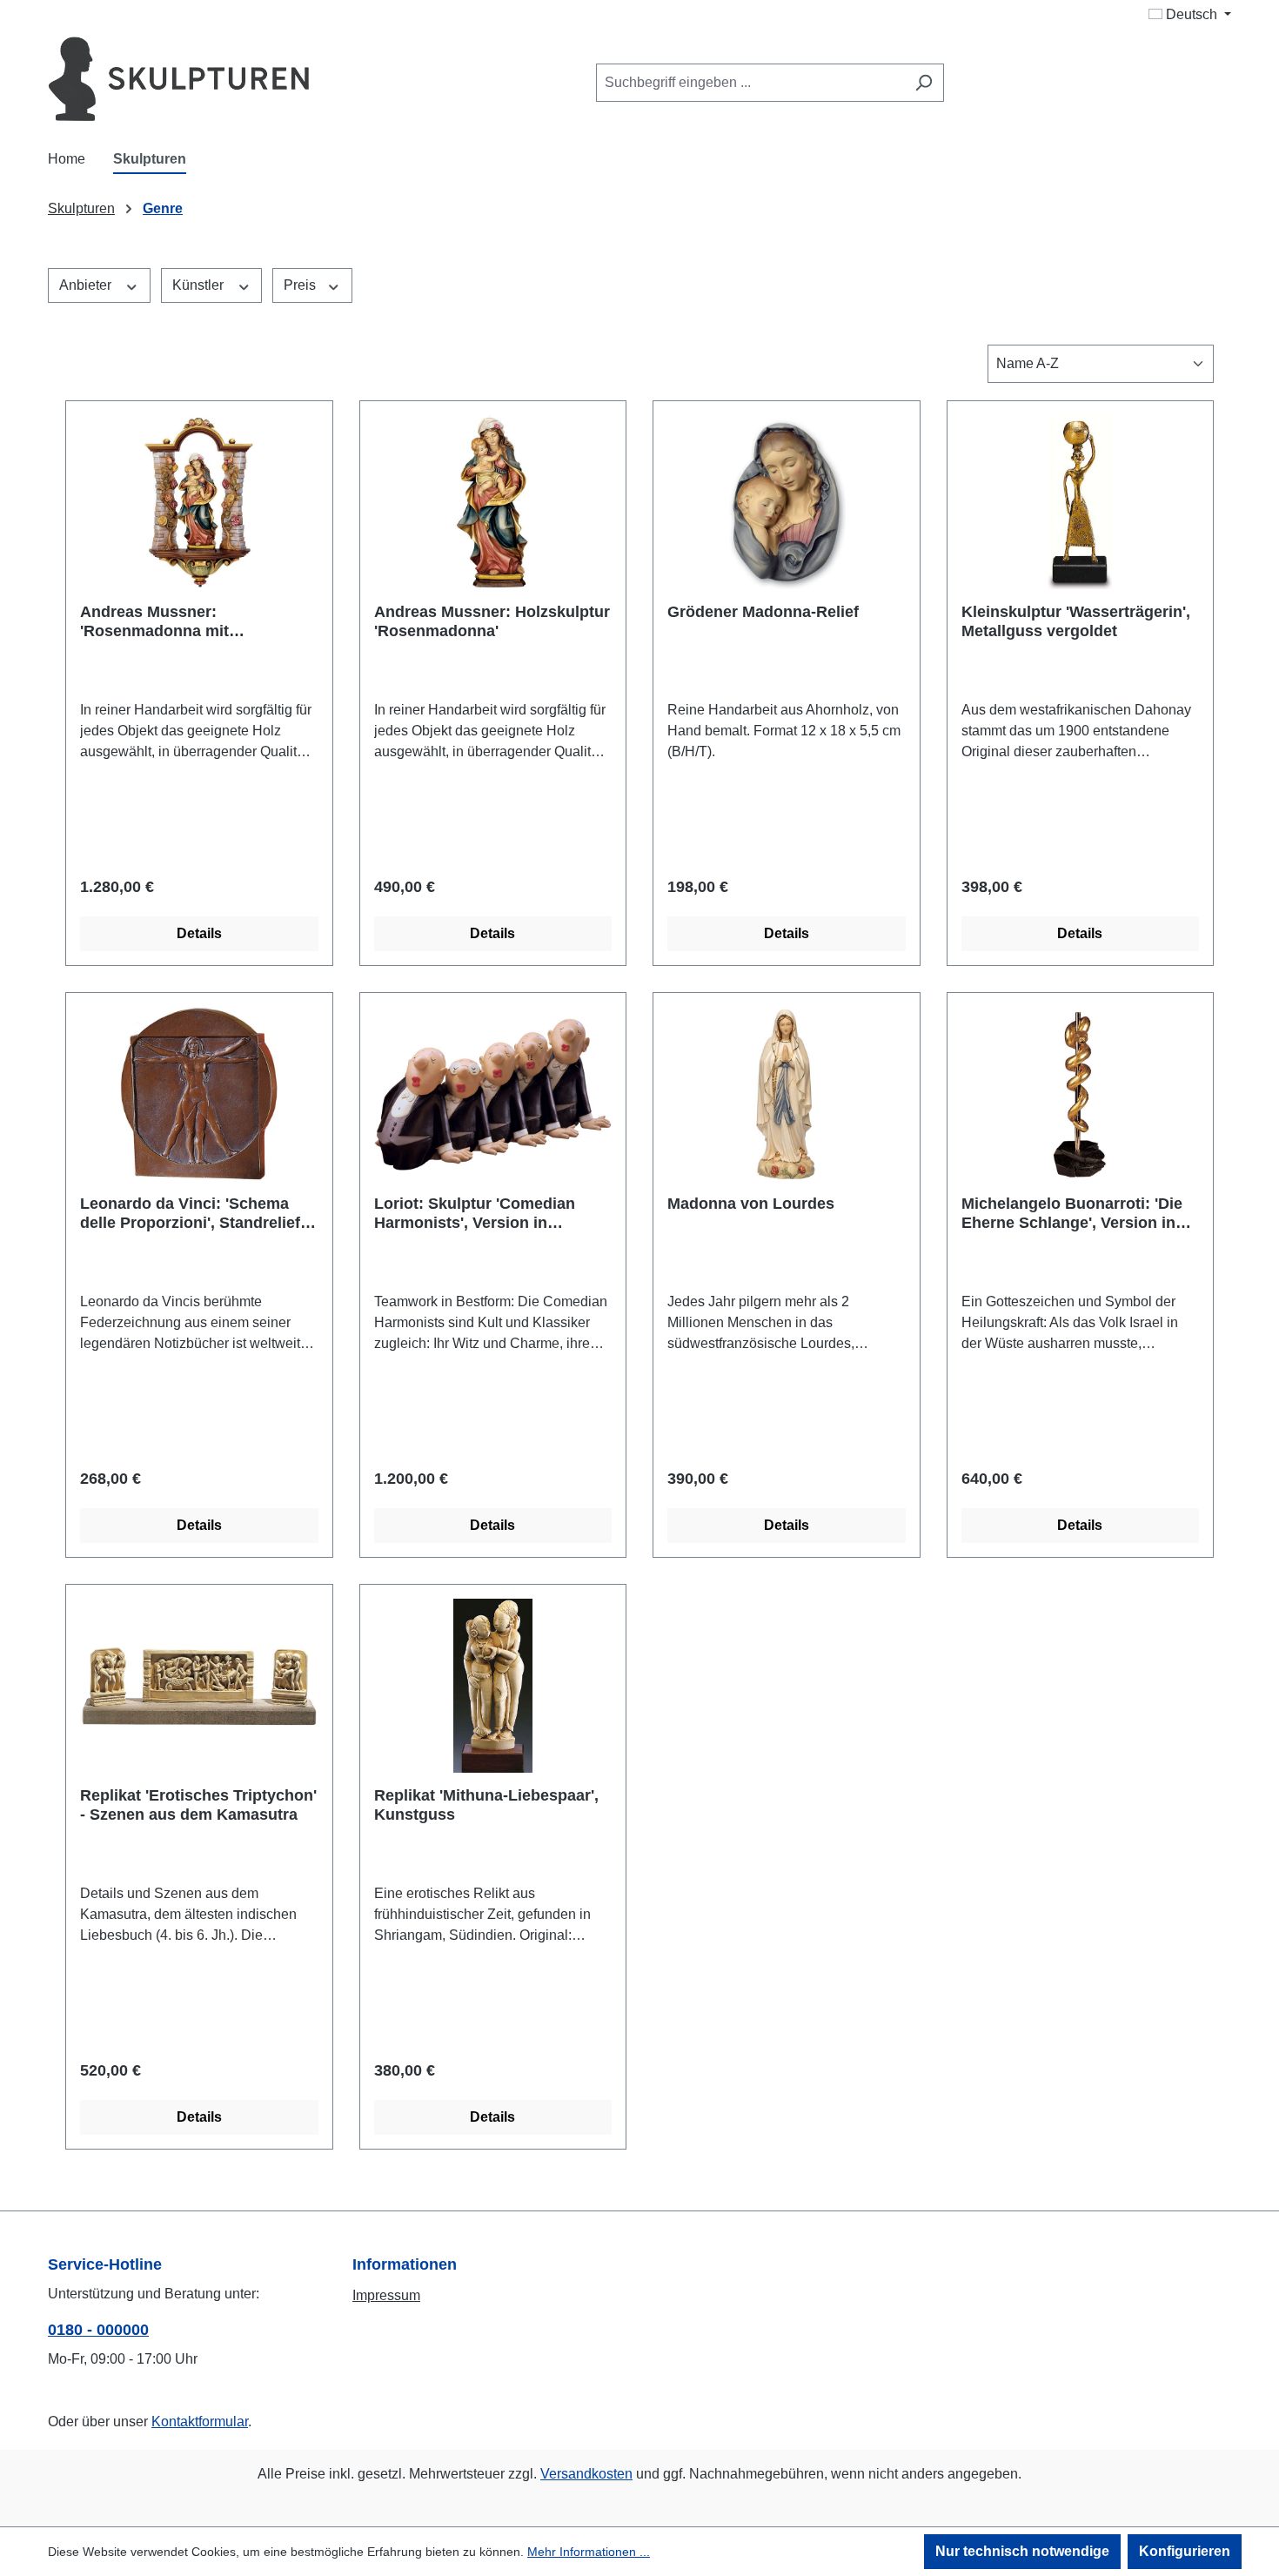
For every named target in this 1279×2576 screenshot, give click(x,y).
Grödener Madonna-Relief (763, 612)
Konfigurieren (1185, 2551)
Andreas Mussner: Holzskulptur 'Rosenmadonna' (492, 621)
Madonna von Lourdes (751, 1204)
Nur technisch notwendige (1022, 2551)
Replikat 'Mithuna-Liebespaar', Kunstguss (486, 1805)
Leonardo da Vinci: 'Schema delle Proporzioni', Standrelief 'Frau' (190, 1214)
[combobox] (750, 83)
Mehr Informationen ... (589, 2552)
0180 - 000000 (98, 2330)
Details (199, 933)
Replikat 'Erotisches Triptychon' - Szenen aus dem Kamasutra (198, 1805)
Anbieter (87, 285)
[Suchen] (924, 83)
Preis (301, 285)
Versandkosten (586, 2474)
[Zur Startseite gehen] (178, 79)
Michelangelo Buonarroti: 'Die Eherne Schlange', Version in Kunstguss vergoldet (1072, 1214)
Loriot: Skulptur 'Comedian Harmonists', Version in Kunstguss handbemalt (475, 1214)
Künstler (200, 285)
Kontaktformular (200, 2422)
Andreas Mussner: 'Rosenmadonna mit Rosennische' (154, 622)
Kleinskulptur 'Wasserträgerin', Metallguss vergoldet (1076, 621)
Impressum (386, 2295)
